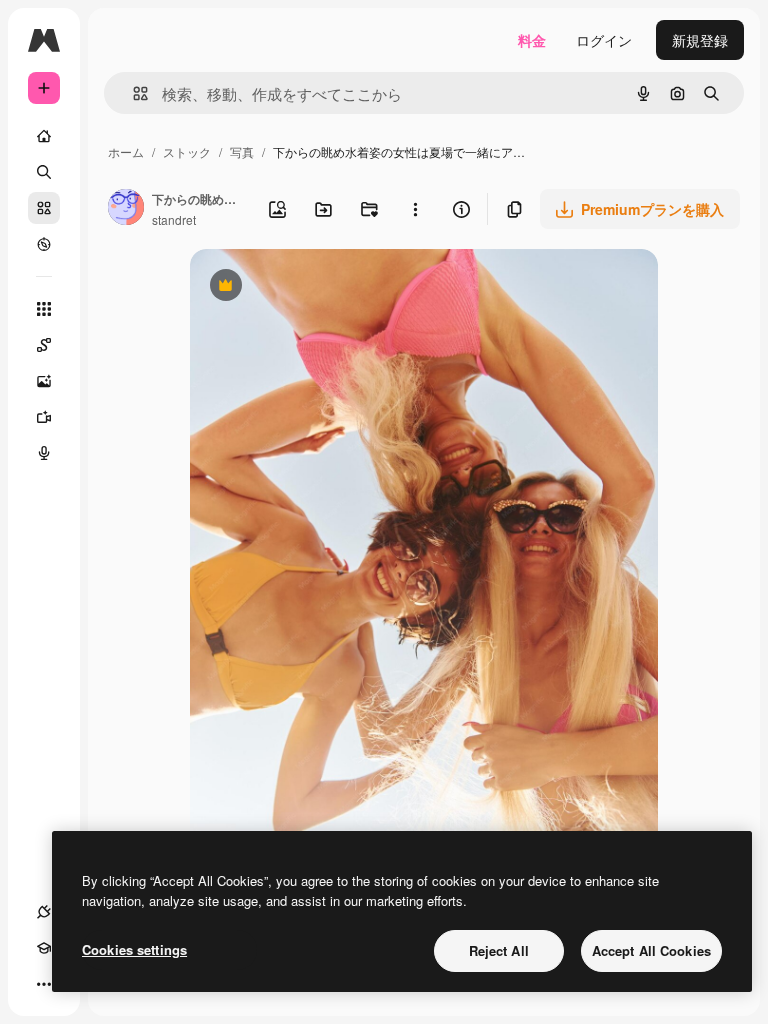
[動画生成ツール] (44, 417)
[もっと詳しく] (44, 244)
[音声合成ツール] (44, 453)
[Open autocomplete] (132, 93)
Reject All (499, 950)
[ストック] (44, 208)
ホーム (126, 151)
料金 (532, 40)
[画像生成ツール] (44, 381)
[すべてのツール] (44, 309)
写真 (242, 151)
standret (174, 219)
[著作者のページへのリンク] (126, 209)
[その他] (44, 984)
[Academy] (44, 948)
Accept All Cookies (651, 950)
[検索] (44, 172)
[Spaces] (44, 345)
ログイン (604, 40)
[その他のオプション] (415, 209)
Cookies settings (134, 949)
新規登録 (700, 40)
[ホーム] (44, 136)
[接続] (44, 912)
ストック (187, 151)
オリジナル (327, 287)
